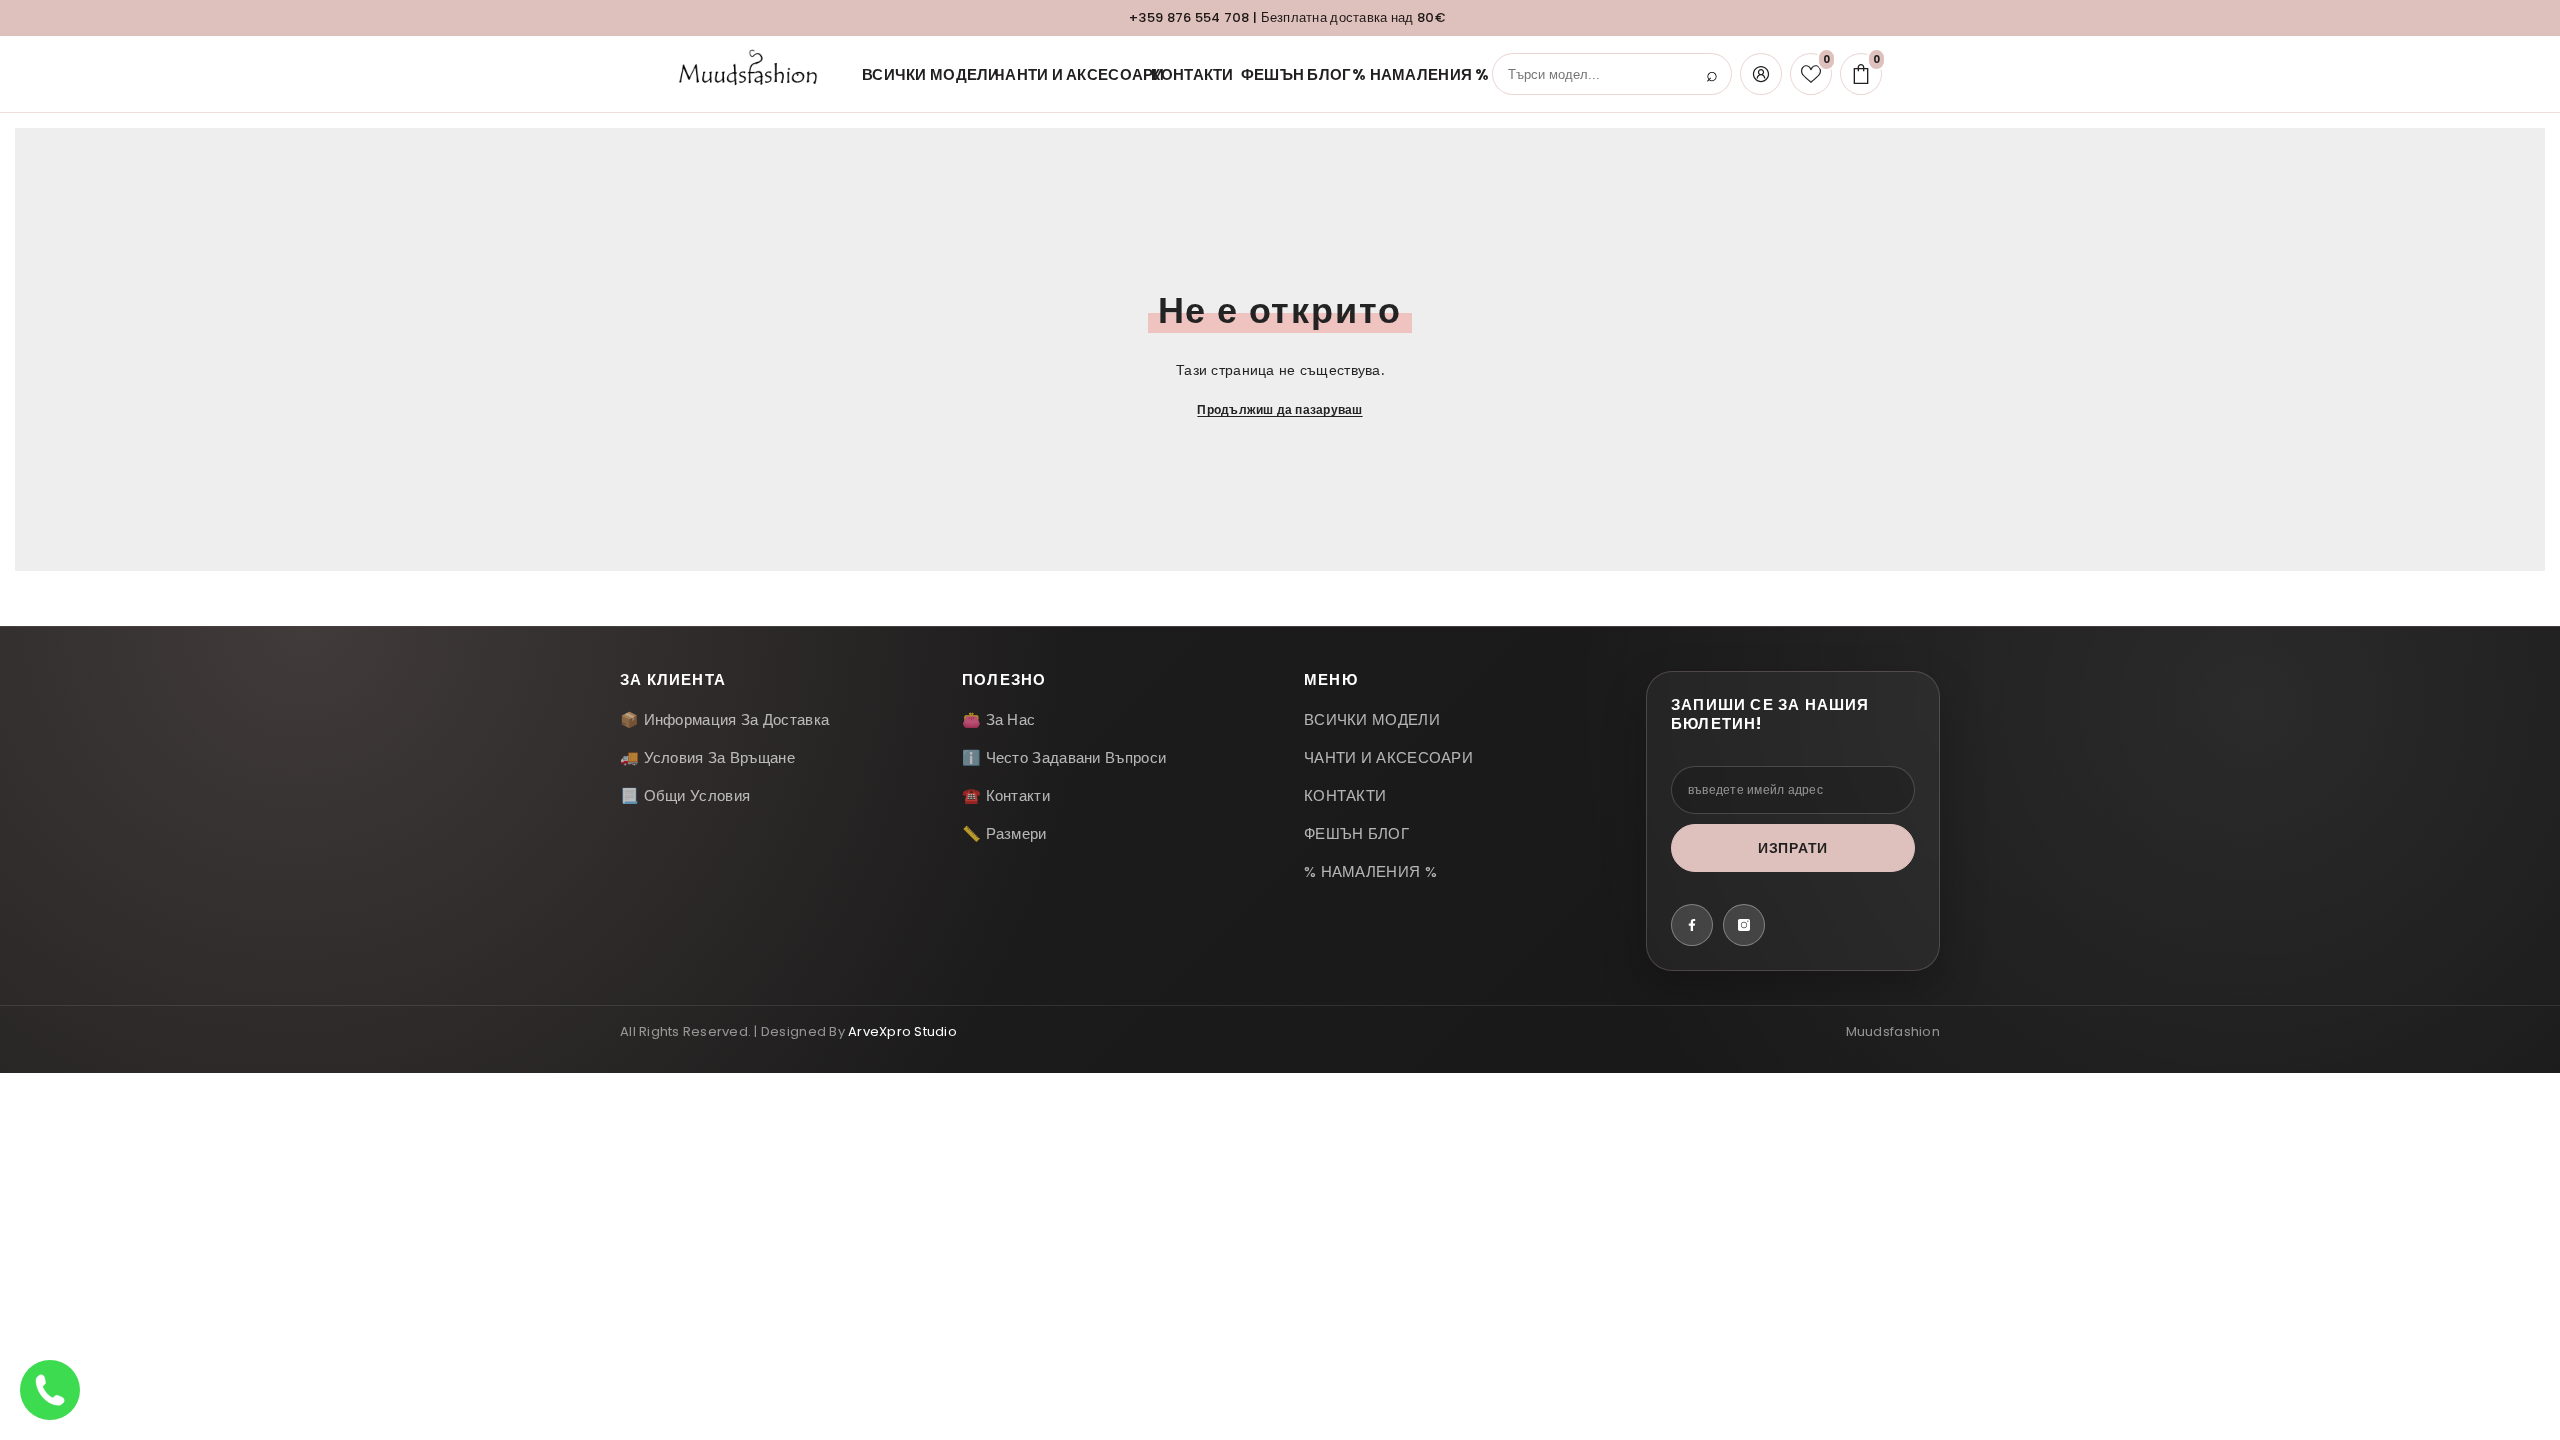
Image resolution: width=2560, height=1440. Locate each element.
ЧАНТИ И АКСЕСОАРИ (1059, 74)
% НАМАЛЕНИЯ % (1405, 74)
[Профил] (1761, 74)
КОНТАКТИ (1182, 74)
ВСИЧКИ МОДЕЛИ (915, 74)
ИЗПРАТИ (1793, 848)
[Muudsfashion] (753, 74)
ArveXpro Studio (902, 1031)
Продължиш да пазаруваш (1279, 409)
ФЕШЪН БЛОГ (1283, 74)
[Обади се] (50, 1390)
